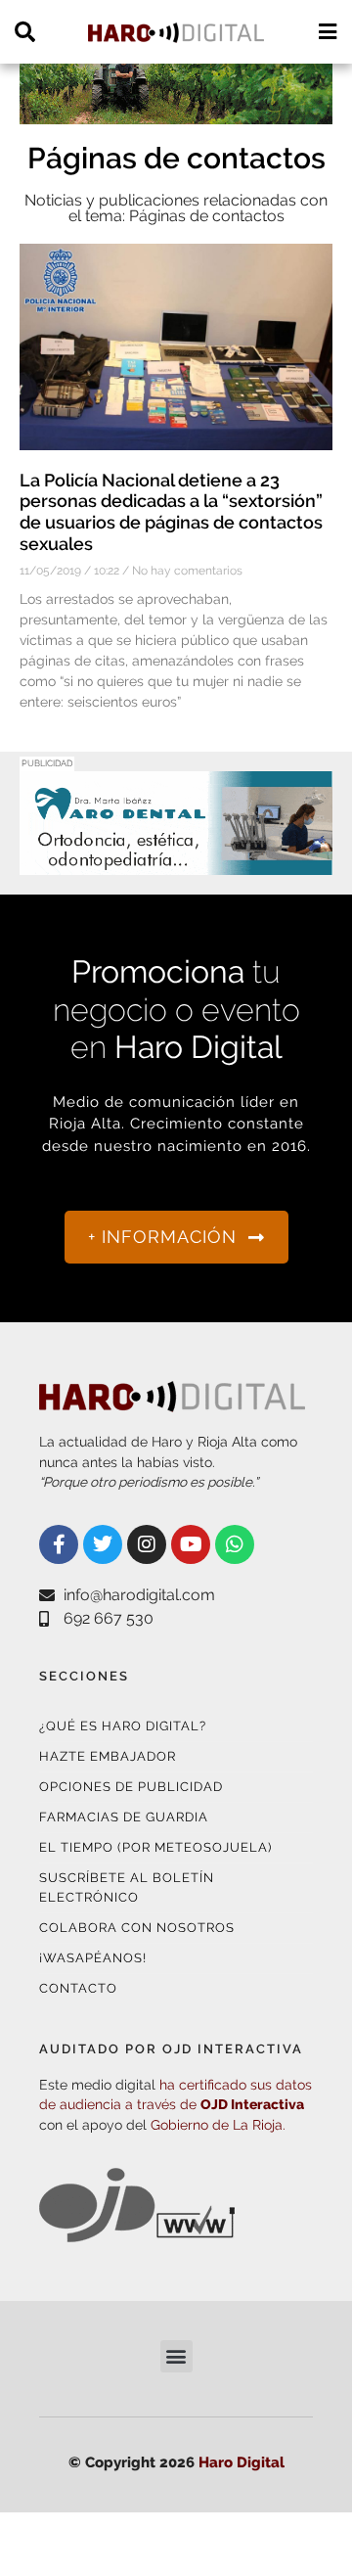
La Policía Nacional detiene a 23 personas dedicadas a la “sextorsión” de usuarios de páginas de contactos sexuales (171, 512)
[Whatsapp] (235, 1544)
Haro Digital (242, 2462)
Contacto (78, 1988)
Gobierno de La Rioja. (218, 2125)
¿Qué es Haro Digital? (123, 1726)
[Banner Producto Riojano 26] (176, 112)
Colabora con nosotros (137, 1928)
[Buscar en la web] (25, 32)
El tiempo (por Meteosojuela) (155, 1847)
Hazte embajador (108, 1756)
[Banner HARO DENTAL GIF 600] (176, 863)
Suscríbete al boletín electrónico (127, 1887)
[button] (176, 2356)
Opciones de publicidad (131, 1787)
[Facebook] (59, 1544)
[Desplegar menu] (327, 32)
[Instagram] (147, 1544)
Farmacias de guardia (124, 1817)
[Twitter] (103, 1544)
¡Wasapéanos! (93, 1958)
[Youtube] (191, 1544)
